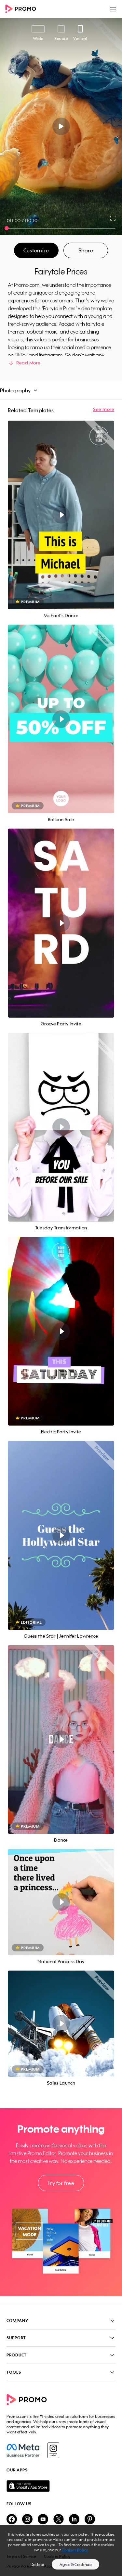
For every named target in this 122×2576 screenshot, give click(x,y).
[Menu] (113, 9)
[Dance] (61, 1739)
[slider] (7, 228)
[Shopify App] (61, 2486)
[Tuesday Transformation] (61, 1127)
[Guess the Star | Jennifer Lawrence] (61, 1535)
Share (86, 250)
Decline (37, 2564)
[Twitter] (59, 2520)
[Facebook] (23, 2450)
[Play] (61, 126)
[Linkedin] (74, 2520)
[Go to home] (23, 9)
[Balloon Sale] (61, 719)
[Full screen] (113, 218)
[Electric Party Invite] (61, 1331)
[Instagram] (53, 2450)
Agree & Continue (75, 2564)
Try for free (61, 2183)
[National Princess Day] (61, 1902)
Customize (36, 250)
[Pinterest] (90, 2520)
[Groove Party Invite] (61, 923)
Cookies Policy (75, 2550)
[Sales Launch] (61, 2024)
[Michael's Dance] (61, 515)
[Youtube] (43, 2520)
